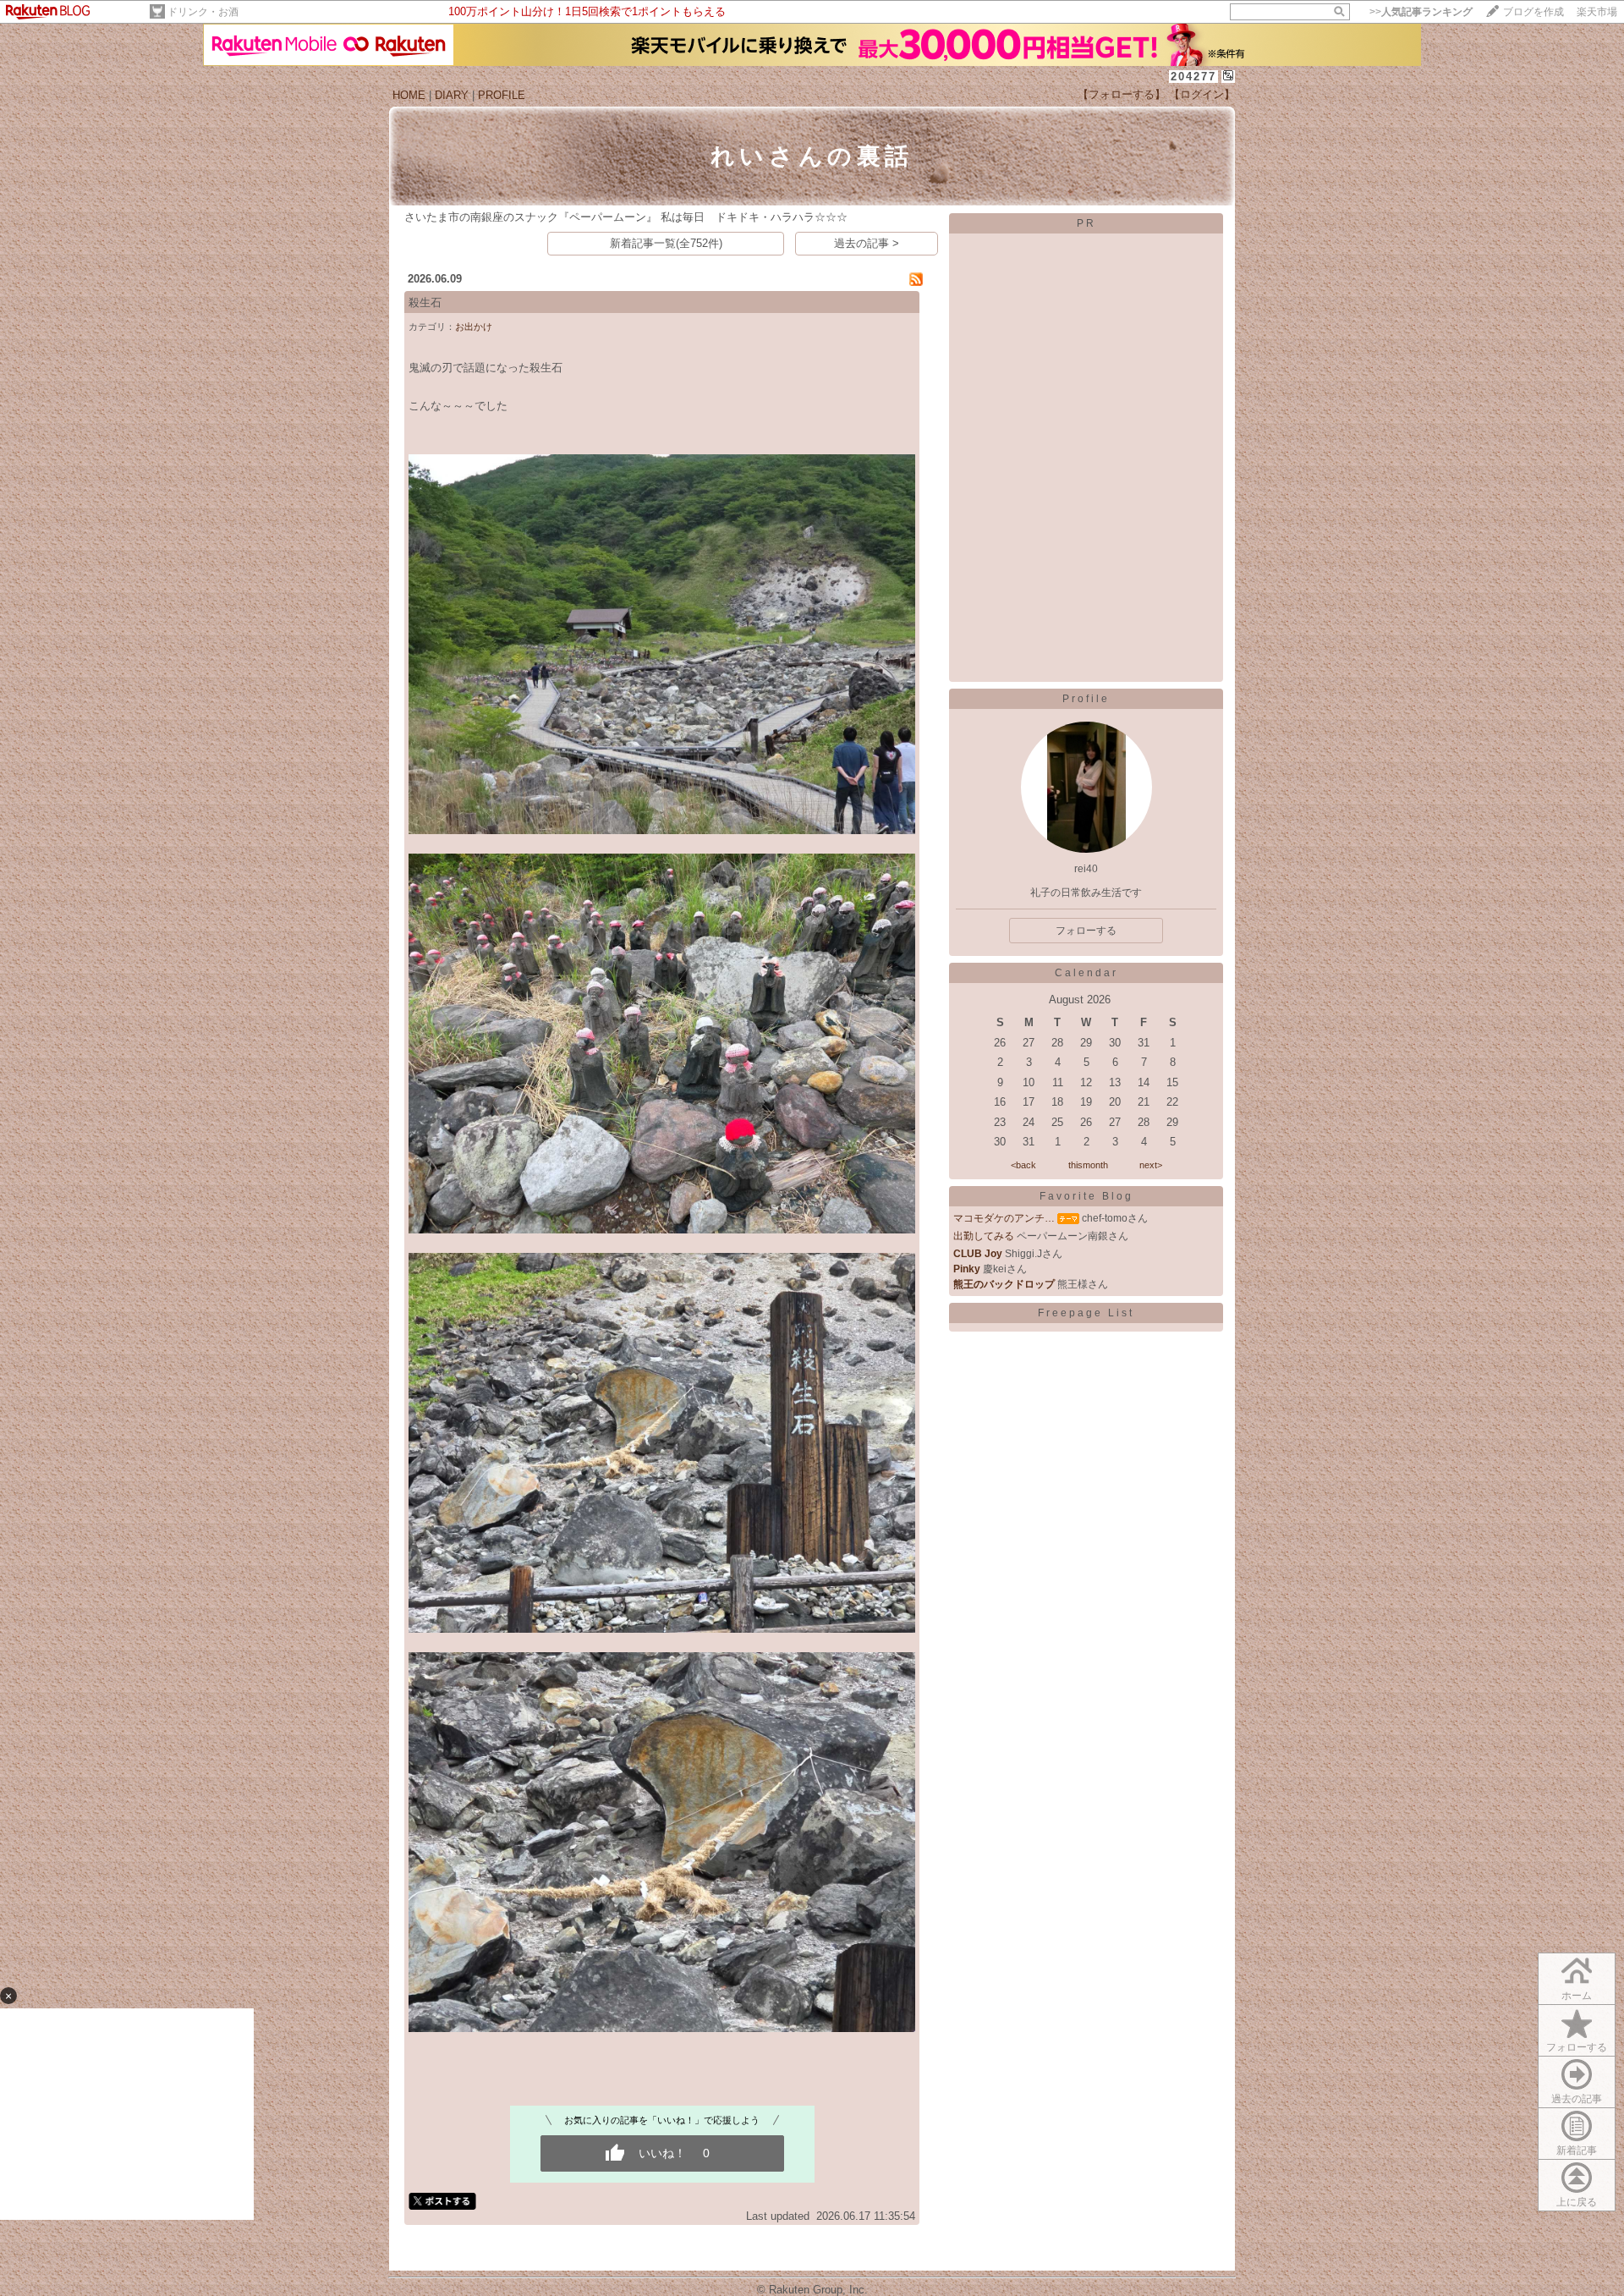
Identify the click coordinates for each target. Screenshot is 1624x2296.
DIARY (452, 95)
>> (1421, 12)
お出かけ (474, 327)
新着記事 (1577, 2150)
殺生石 (425, 302)
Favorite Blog (1086, 1196)
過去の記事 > (867, 243)
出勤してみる (984, 1236)
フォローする (1577, 2047)
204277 (1193, 77)
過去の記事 (1577, 2099)
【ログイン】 (1202, 94)
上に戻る (1577, 2202)
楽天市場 (1597, 12)
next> (1151, 1165)
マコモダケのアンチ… (1004, 1218)
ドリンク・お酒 (203, 12)
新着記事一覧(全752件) (666, 243)
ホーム (1577, 1996)
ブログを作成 (1533, 12)
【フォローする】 (1122, 94)
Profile (1086, 699)
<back (1023, 1165)
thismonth (1088, 1165)
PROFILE (502, 95)
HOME (409, 95)
